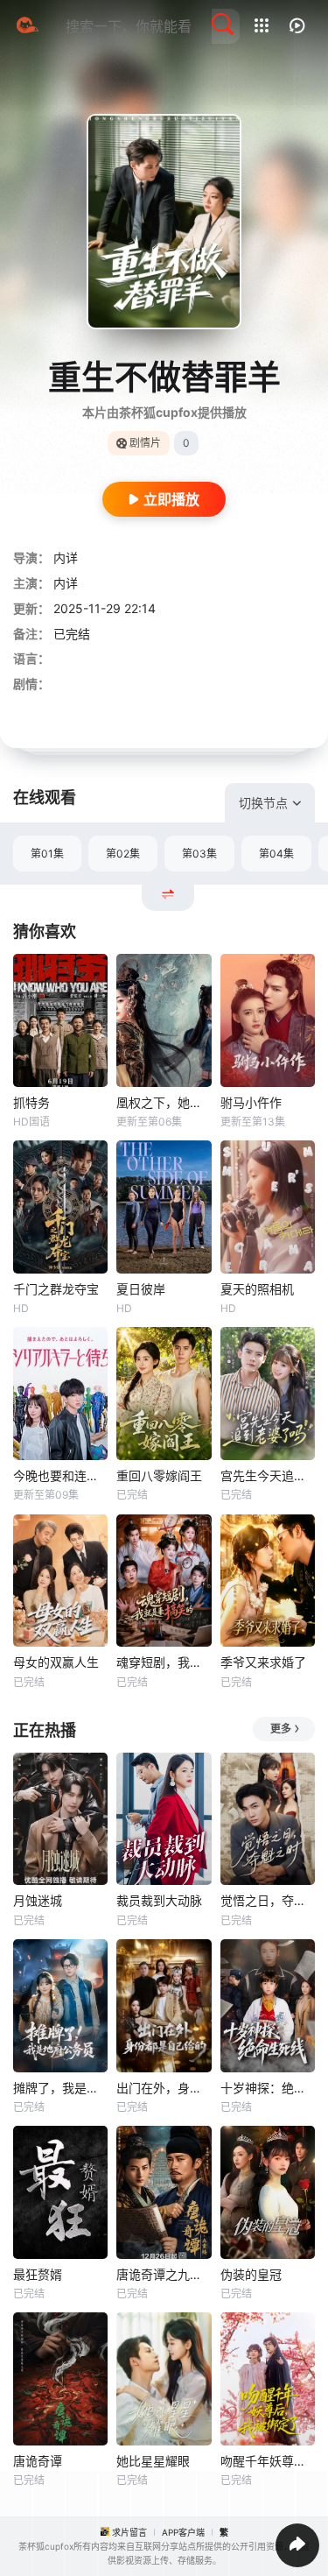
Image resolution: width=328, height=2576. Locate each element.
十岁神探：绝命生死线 (268, 2088)
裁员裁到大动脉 (159, 1900)
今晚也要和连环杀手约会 (60, 1475)
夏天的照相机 (257, 1289)
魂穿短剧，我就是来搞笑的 (164, 1662)
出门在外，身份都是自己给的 (164, 2088)
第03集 (199, 854)
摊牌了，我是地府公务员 (60, 2088)
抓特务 (31, 1102)
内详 (66, 558)
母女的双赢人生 (56, 1662)
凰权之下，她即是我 (164, 1102)
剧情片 (145, 443)
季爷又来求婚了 (263, 1662)
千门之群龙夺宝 (56, 1289)
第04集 (276, 854)
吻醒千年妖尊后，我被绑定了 (268, 2461)
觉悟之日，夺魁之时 (268, 1900)
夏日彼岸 (141, 1289)
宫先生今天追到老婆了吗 (268, 1475)
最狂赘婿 (38, 2274)
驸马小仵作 (251, 1102)
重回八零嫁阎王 (159, 1475)
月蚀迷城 (38, 1900)
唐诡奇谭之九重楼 (164, 2274)
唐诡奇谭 (38, 2461)
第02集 (123, 854)
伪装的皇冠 (251, 2274)
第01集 (47, 854)
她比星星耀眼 (153, 2461)
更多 (281, 1729)
